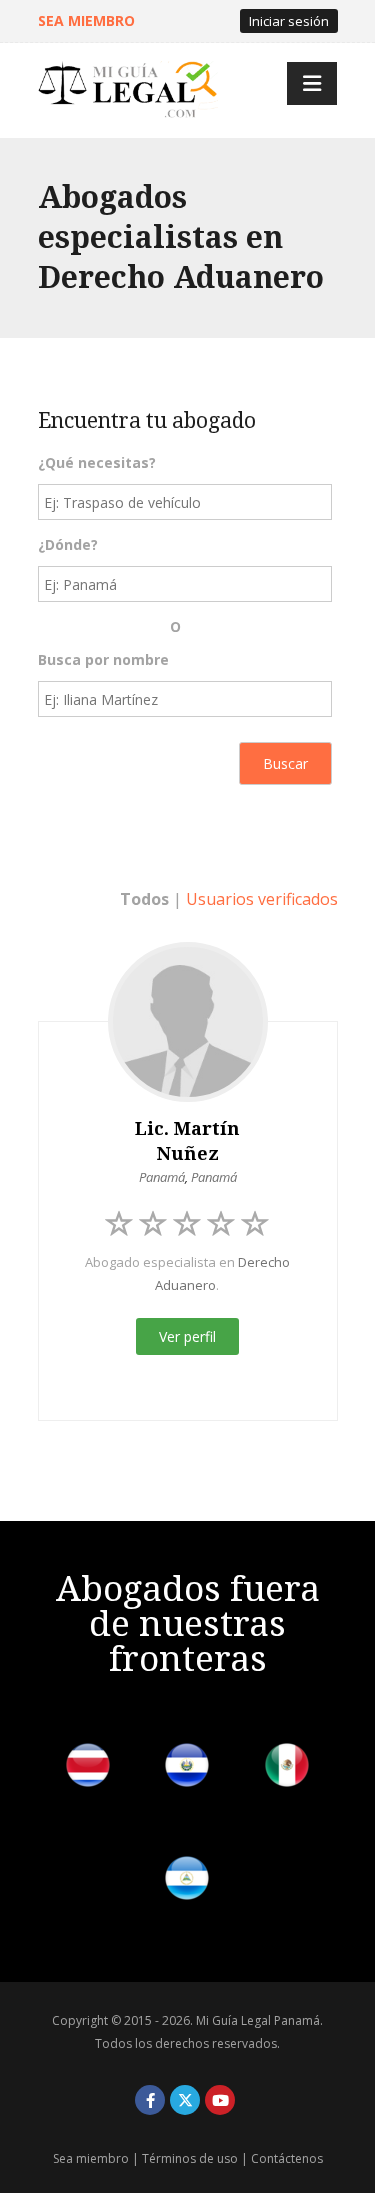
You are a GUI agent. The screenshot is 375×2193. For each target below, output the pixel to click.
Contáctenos (287, 2158)
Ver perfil (187, 1336)
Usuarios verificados (262, 899)
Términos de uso (190, 2158)
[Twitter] (185, 2100)
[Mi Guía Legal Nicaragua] (187, 1881)
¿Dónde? (68, 544)
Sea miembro (91, 2158)
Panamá (162, 1177)
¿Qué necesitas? (97, 462)
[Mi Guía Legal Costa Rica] (88, 1768)
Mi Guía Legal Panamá (258, 2020)
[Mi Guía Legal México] (287, 1768)
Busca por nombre (103, 659)
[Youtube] (220, 2100)
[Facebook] (150, 2100)
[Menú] (312, 83)
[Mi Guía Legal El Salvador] (187, 1768)
